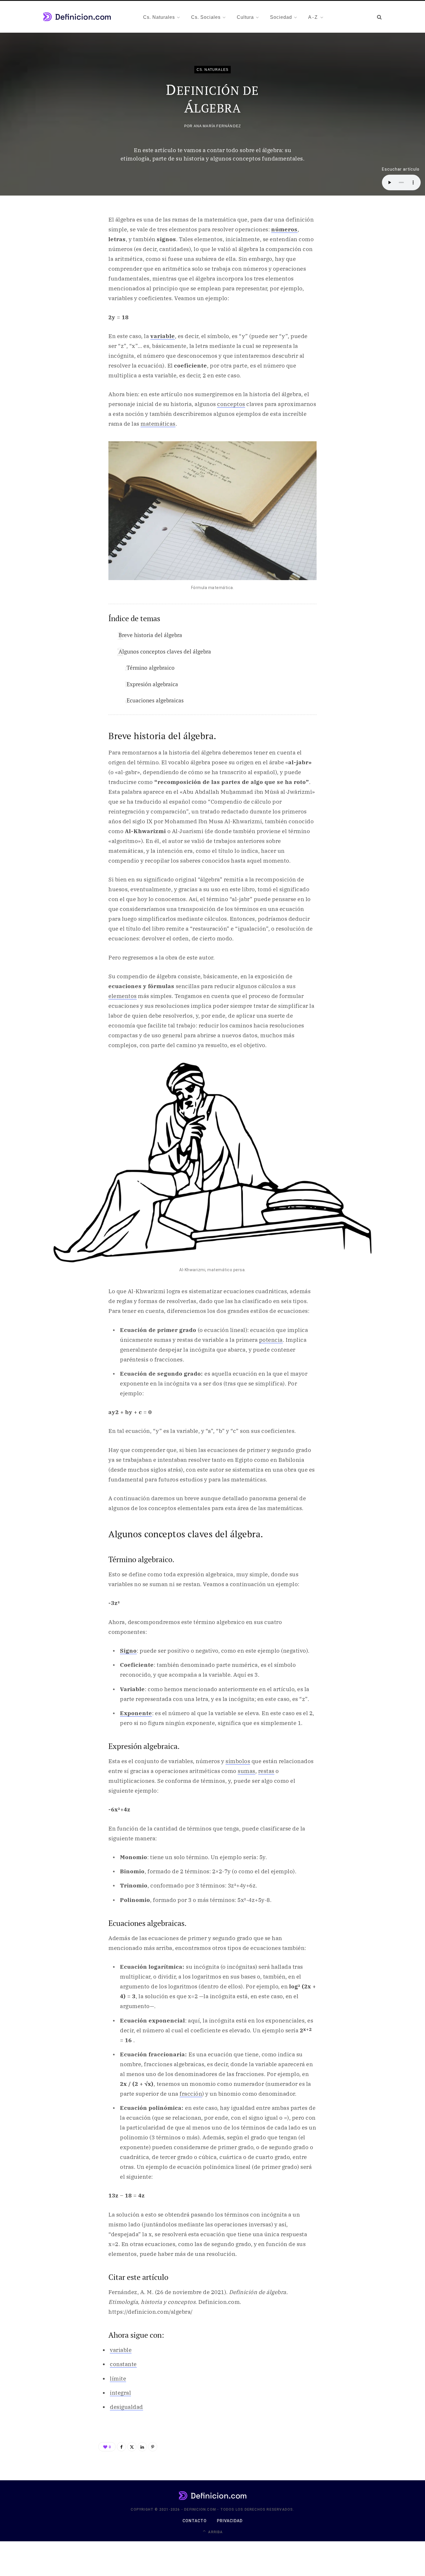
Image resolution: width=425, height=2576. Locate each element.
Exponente (136, 1713)
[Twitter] (132, 2447)
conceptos (231, 404)
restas (266, 1771)
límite (118, 2378)
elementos (123, 996)
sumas (246, 1771)
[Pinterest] (153, 2447)
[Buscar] (379, 17)
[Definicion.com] (77, 17)
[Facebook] (121, 2447)
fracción (191, 2094)
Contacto (195, 2521)
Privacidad (230, 2521)
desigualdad (126, 2407)
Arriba (215, 2532)
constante (123, 2364)
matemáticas (158, 424)
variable (163, 336)
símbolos (238, 1761)
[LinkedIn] (142, 2447)
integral (120, 2393)
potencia (271, 1340)
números (284, 229)
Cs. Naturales (213, 69)
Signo (128, 1651)
